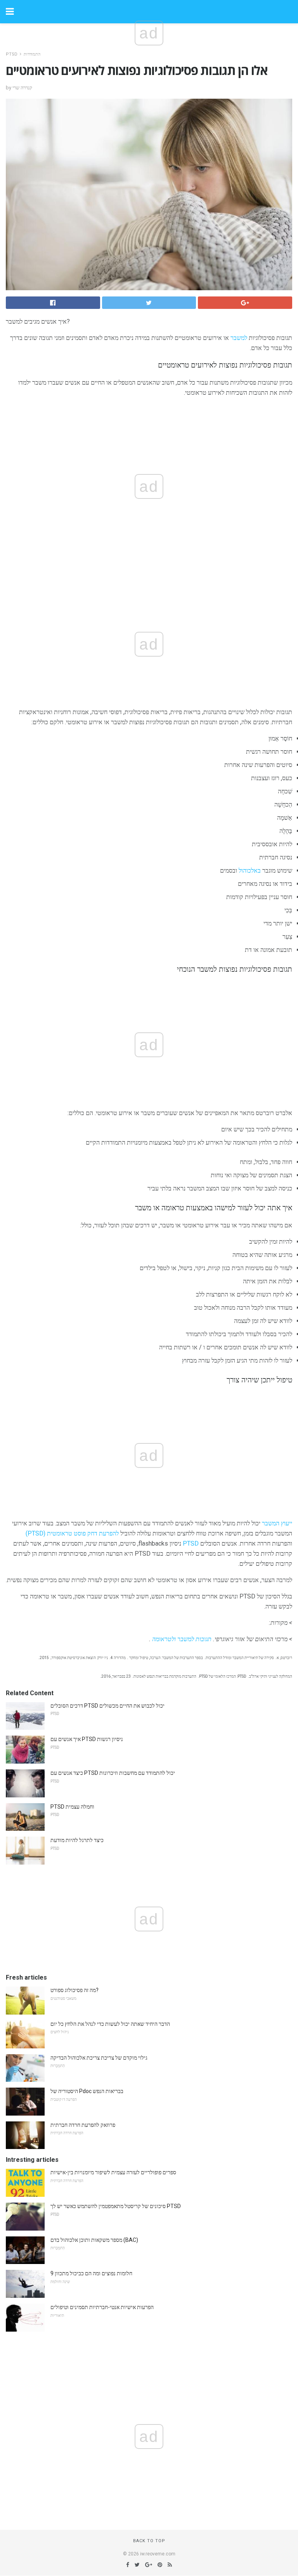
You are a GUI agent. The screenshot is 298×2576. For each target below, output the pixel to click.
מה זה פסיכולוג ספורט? (74, 1990)
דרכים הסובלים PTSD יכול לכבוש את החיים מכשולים (107, 1706)
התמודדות (32, 54)
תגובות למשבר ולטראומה (182, 1639)
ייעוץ (287, 1523)
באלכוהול (250, 871)
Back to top (149, 2541)
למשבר (239, 338)
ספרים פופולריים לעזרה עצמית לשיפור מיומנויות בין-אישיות (113, 2172)
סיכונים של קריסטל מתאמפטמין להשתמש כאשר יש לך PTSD (116, 2206)
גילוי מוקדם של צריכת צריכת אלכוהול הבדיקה (99, 2058)
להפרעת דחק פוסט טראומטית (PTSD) (72, 1533)
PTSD (12, 54)
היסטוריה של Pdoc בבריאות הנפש (87, 2091)
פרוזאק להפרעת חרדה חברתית (83, 2125)
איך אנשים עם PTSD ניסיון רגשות (87, 1739)
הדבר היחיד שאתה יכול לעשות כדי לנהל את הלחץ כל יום (110, 2024)
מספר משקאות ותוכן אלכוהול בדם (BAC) (94, 2240)
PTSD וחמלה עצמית (72, 1807)
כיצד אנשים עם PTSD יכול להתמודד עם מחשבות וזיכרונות (113, 1773)
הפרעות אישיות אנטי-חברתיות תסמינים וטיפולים (102, 2307)
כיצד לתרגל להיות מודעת (77, 1840)
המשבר (271, 1523)
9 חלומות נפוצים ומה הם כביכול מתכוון (91, 2273)
